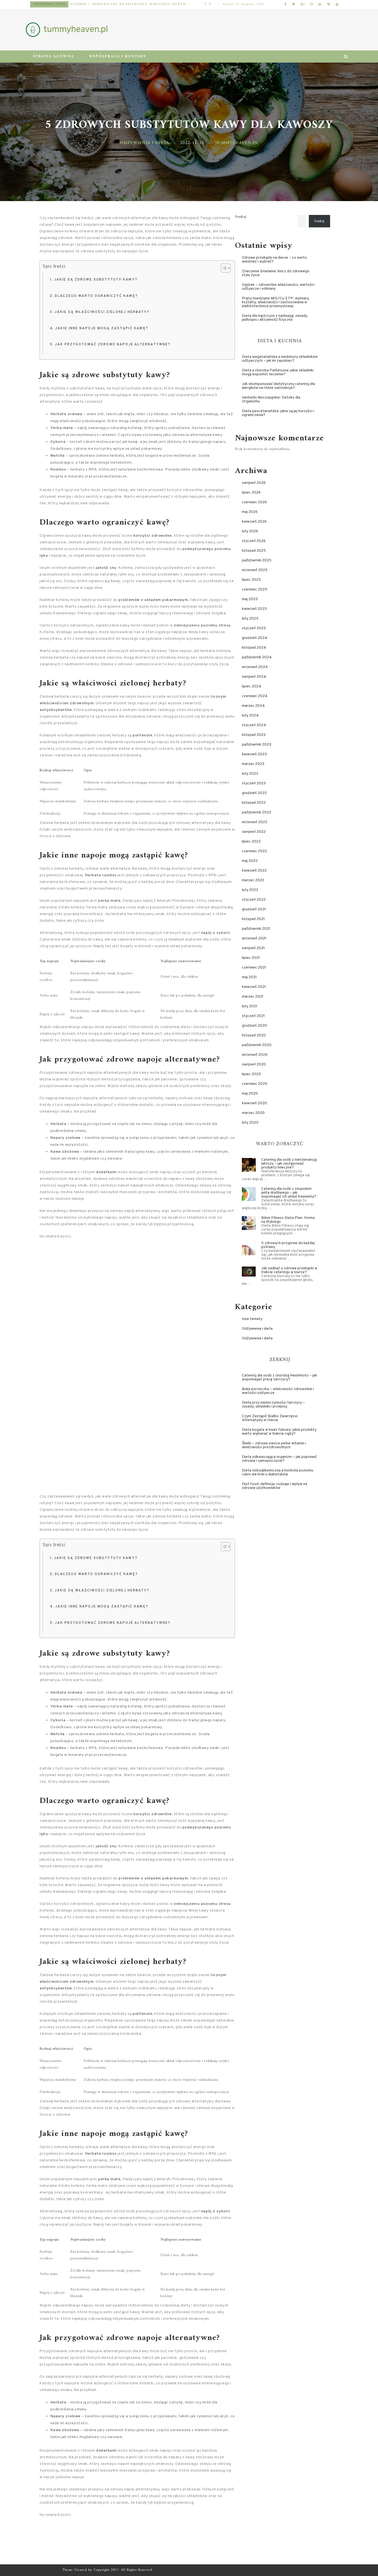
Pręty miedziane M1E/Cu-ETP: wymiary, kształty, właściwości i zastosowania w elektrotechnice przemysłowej (119, 4)
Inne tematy (43, 4)
